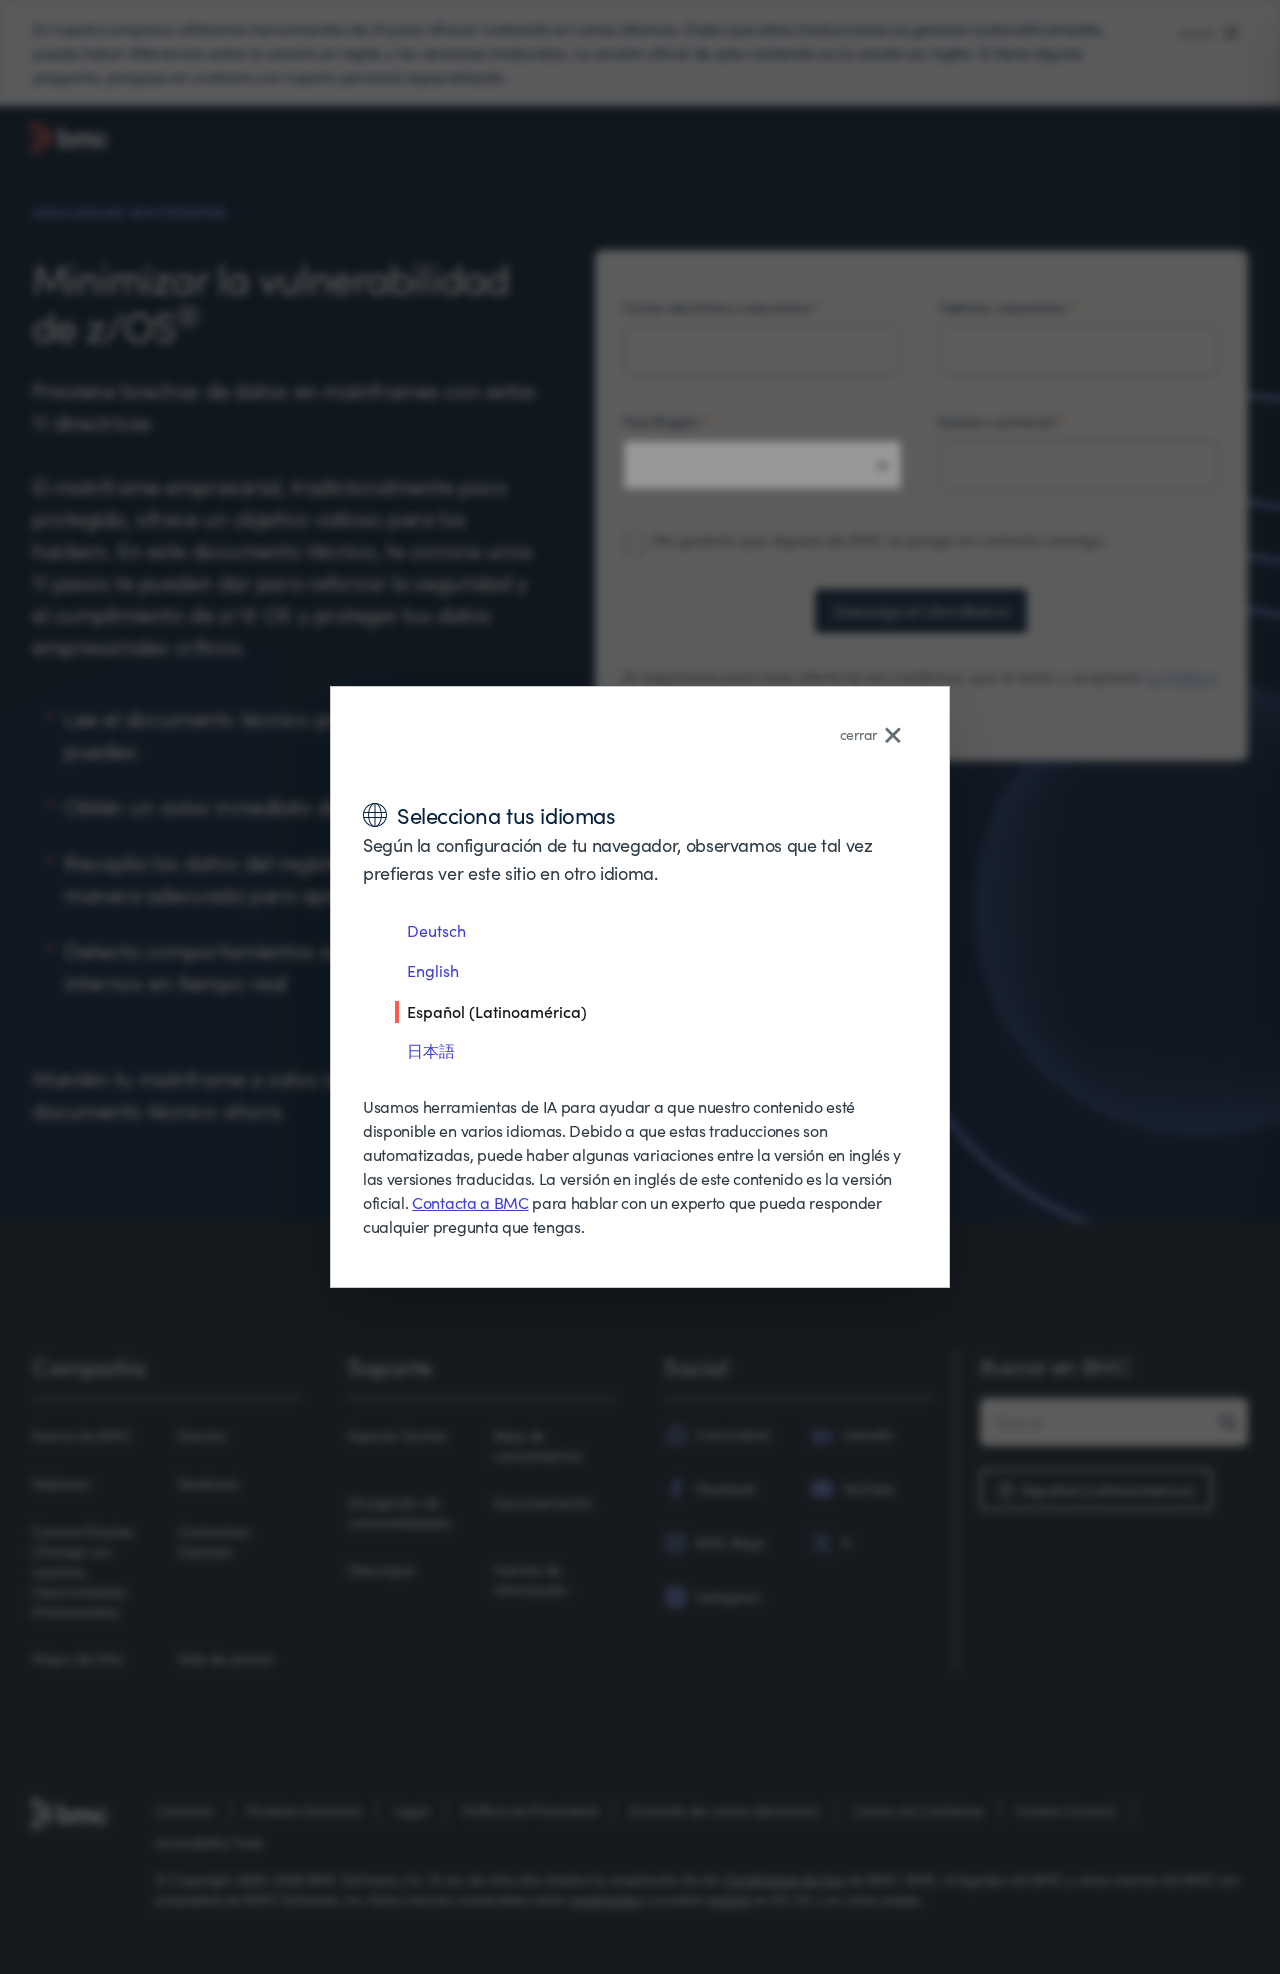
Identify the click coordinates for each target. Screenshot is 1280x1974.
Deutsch (436, 930)
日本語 (431, 1050)
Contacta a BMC (470, 1202)
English (433, 970)
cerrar (858, 734)
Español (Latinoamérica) (497, 1011)
